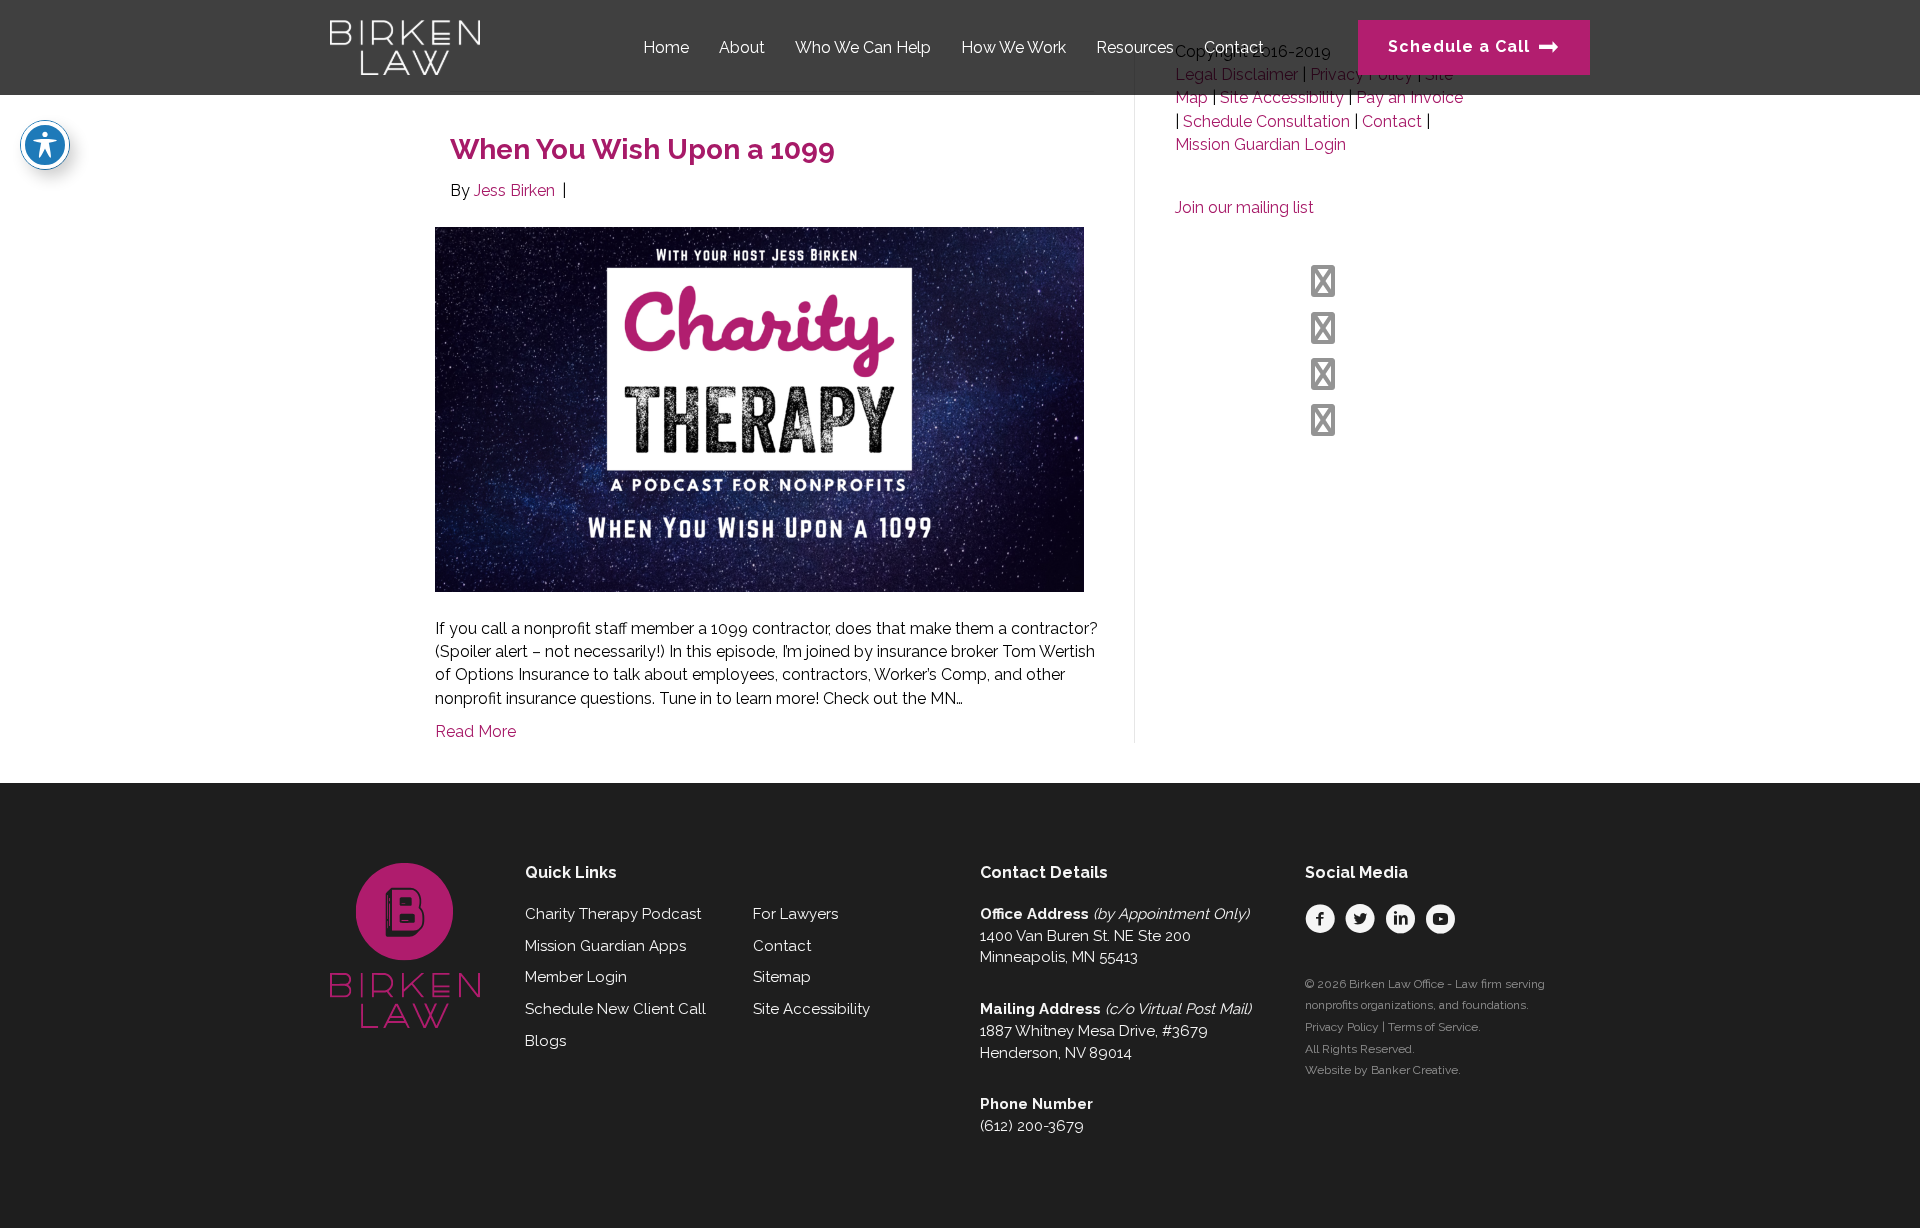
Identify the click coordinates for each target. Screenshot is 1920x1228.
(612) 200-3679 (1032, 1126)
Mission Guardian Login (1260, 144)
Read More (475, 731)
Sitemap (782, 977)
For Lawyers (795, 914)
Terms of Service (1433, 1027)
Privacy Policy (1342, 1027)
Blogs (545, 1041)
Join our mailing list (1244, 207)
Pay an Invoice (1409, 97)
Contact (1392, 121)
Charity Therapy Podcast (613, 914)
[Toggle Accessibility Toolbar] (45, 145)
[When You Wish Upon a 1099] (759, 408)
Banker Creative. (1416, 1070)
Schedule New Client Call (615, 1009)
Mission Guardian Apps (605, 946)
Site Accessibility (1282, 97)
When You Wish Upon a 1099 (642, 149)
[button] (1320, 919)
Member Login (576, 977)
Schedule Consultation (1266, 121)
